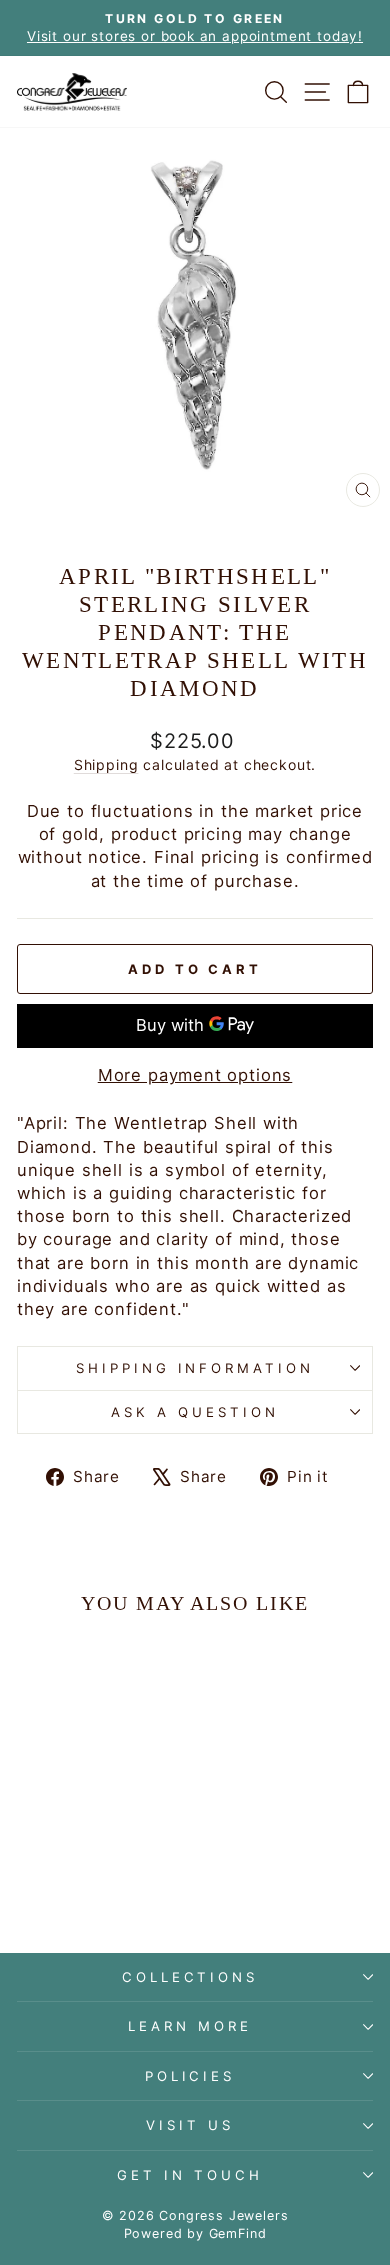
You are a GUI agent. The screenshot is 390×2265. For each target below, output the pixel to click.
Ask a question (195, 1412)
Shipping (106, 764)
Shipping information (195, 1368)
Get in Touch (190, 2175)
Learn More (190, 2026)
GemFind (238, 2233)
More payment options (195, 1075)
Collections (190, 1977)
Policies (190, 2076)
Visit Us (190, 2125)
